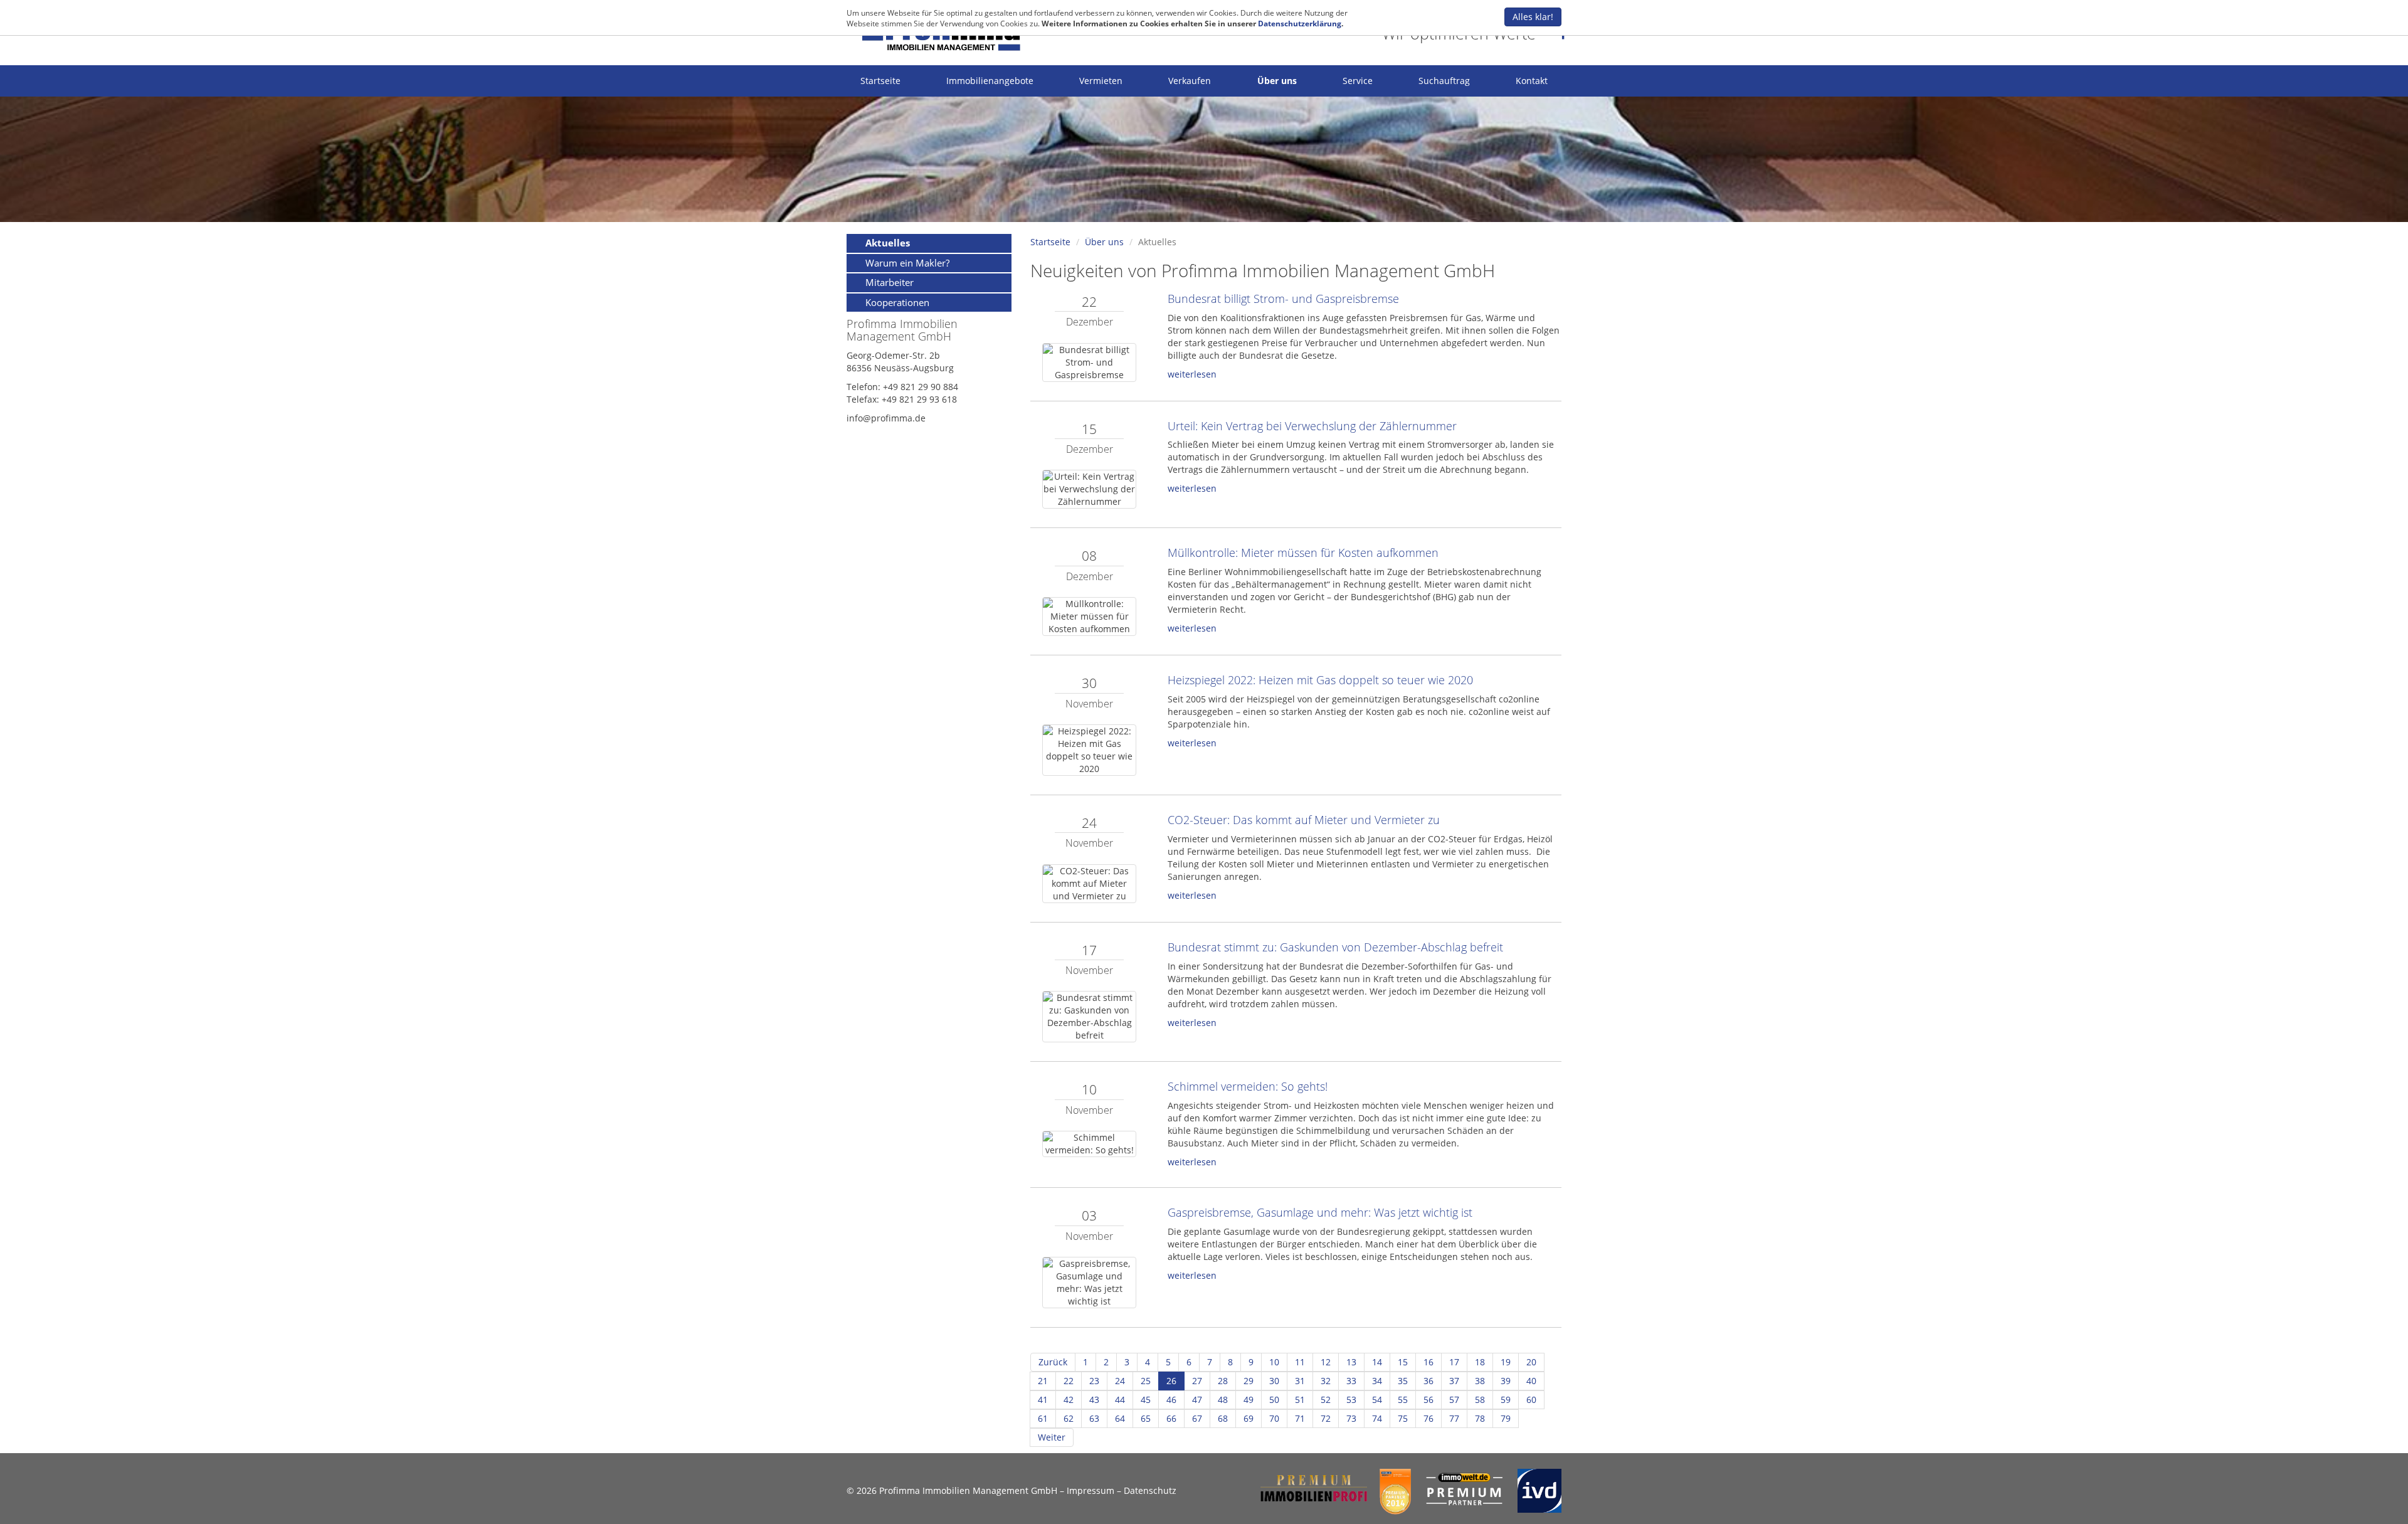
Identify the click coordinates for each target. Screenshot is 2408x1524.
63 (1094, 1418)
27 (1197, 1381)
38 (1480, 1381)
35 (1403, 1381)
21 (1043, 1381)
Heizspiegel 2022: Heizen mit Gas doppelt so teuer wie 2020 (1320, 680)
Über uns (1277, 81)
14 (1377, 1362)
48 (1223, 1400)
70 (1274, 1418)
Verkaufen (1190, 81)
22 (1069, 1381)
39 (1506, 1381)
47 (1197, 1400)
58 (1480, 1400)
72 (1326, 1418)
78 (1480, 1418)
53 (1351, 1400)
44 (1120, 1400)
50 (1274, 1400)
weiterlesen (1192, 374)
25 (1146, 1381)
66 (1171, 1418)
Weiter (1052, 1437)
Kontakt (1532, 81)
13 (1351, 1362)
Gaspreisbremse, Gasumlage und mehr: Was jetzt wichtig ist (1320, 1212)
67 (1197, 1418)
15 (1403, 1362)
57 (1454, 1400)
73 (1351, 1418)
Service (1358, 81)
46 (1171, 1400)
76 (1428, 1418)
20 (1531, 1362)
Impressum (1090, 1490)
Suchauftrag (1444, 81)
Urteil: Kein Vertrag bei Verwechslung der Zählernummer (1312, 426)
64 (1120, 1418)
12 (1326, 1362)
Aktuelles (888, 243)
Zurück (1053, 1362)
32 (1326, 1381)
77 (1454, 1418)
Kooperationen (897, 302)
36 (1428, 1381)
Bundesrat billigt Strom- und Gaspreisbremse (1283, 299)
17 (1454, 1362)
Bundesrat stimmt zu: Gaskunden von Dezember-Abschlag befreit (1335, 947)
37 (1454, 1381)
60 (1531, 1400)
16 (1428, 1362)
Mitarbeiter (890, 282)
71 (1300, 1418)
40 (1531, 1381)
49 (1249, 1400)
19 (1506, 1362)
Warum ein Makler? (907, 263)
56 (1428, 1400)
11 (1300, 1362)
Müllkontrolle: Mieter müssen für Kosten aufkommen (1303, 553)
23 (1094, 1381)
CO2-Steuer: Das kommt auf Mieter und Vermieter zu (1304, 820)
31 (1300, 1381)
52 (1326, 1400)
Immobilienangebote (990, 81)
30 (1274, 1381)
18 (1480, 1362)
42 (1069, 1400)
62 (1069, 1418)
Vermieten (1101, 81)
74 (1377, 1418)
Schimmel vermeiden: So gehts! (1248, 1086)
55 (1403, 1400)
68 (1223, 1418)
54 (1377, 1400)
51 (1300, 1400)
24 (1120, 1381)
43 (1094, 1400)
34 (1377, 1381)
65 (1146, 1418)
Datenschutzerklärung (1300, 24)
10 (1274, 1362)
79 (1506, 1418)
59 (1506, 1400)
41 (1043, 1400)
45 (1146, 1400)
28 (1223, 1381)
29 (1249, 1381)
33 (1351, 1381)
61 (1043, 1418)
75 (1403, 1418)
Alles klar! (1533, 17)
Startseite (880, 81)
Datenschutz (1150, 1490)
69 (1249, 1418)
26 (1171, 1381)
